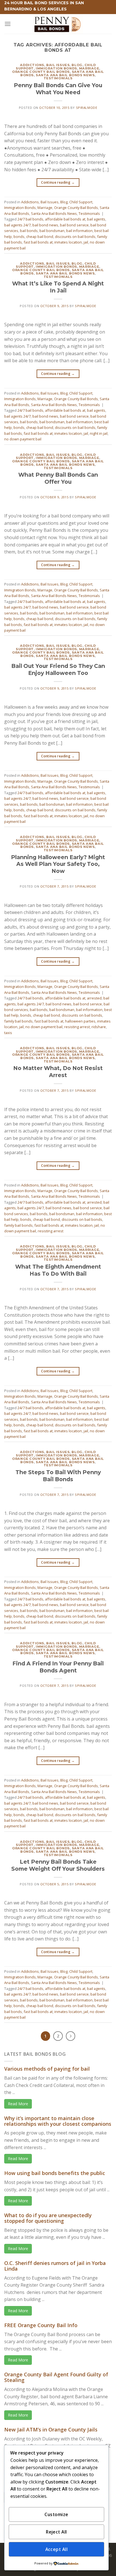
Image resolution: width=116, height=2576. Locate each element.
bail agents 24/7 (17, 225)
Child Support (81, 202)
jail (86, 242)
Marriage (89, 68)
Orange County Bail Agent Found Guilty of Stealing (56, 2377)
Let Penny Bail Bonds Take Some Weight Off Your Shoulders (58, 1865)
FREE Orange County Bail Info (41, 2325)
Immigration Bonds (56, 68)
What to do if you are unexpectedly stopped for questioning (48, 2218)
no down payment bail (23, 439)
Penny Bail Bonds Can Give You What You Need (58, 89)
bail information (79, 231)
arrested (94, 998)
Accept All (57, 2549)
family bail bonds (18, 1021)
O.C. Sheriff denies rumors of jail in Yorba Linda (55, 2266)
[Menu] (8, 24)
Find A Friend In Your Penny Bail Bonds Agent (58, 1667)
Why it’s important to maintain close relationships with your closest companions (58, 2121)
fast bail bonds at (38, 242)
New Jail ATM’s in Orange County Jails (51, 2429)
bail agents (96, 219)
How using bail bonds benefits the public (55, 2173)
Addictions (32, 65)
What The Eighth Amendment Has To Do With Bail (58, 1270)
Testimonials (58, 78)
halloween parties (80, 1021)
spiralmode (87, 108)
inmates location (68, 242)
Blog (77, 65)
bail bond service (74, 225)
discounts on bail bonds (75, 237)
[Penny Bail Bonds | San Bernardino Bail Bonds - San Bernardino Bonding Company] (58, 24)
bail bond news (45, 225)
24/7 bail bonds (30, 219)
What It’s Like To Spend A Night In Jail (58, 287)
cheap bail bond (40, 237)
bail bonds (29, 231)
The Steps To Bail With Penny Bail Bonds (58, 1476)
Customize (56, 2514)
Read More (18, 2104)
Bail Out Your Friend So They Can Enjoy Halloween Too (58, 669)
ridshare (99, 1027)
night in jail (99, 433)
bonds (19, 237)
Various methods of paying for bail (47, 2069)
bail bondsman (52, 231)
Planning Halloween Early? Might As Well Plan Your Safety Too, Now (58, 864)
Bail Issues (58, 65)
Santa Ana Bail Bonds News (65, 75)
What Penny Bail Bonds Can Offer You (58, 478)
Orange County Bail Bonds (41, 72)
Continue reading (58, 182)
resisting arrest (77, 1027)
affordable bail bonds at (65, 219)
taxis (8, 1033)
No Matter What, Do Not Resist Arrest (58, 1072)
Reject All (56, 2532)
